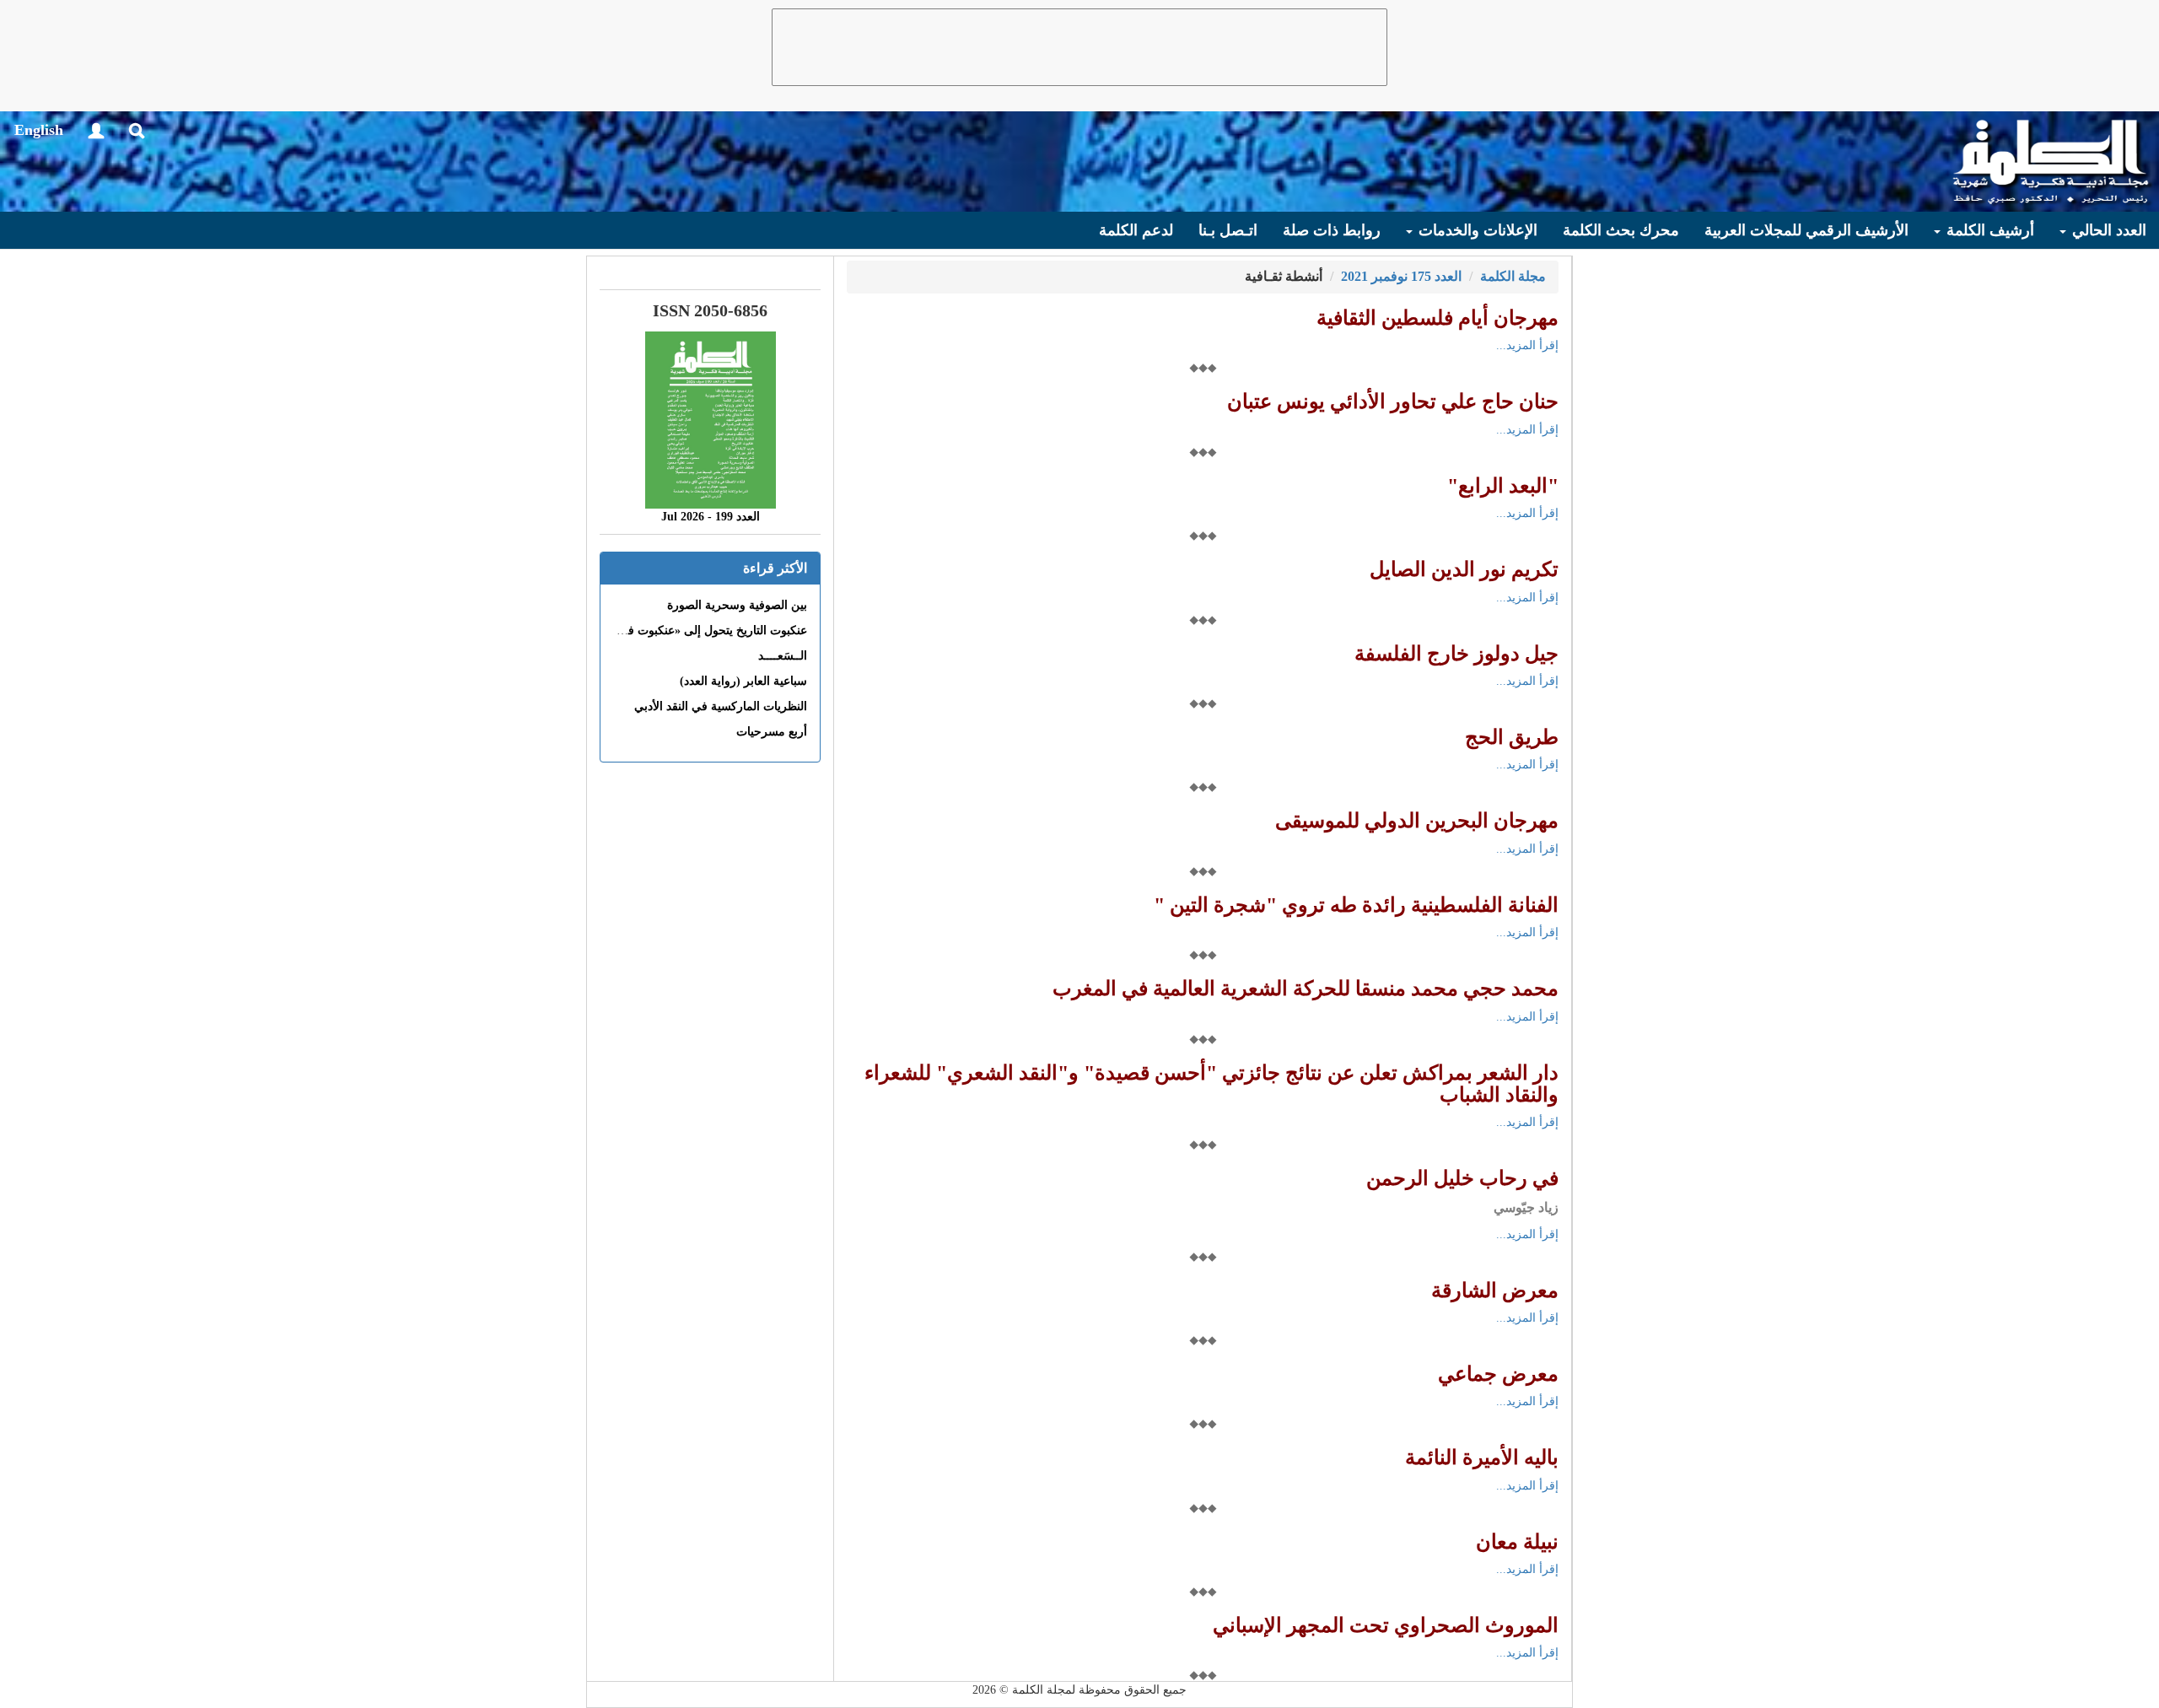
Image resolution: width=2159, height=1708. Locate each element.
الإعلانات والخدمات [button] (1476, 230)
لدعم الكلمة (1136, 230)
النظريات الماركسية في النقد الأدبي (721, 706)
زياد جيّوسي (1526, 1207)
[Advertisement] (1079, 47)
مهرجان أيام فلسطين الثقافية (1438, 318)
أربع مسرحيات (772, 732)
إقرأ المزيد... (1527, 345)
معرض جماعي (1498, 1374)
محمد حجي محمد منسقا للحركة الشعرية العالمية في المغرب (1306, 989)
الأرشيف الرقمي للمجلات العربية (1806, 230)
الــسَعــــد (783, 656)
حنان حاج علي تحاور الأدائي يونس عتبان (1393, 401)
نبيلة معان (1517, 1542)
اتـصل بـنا (1228, 230)
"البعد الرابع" (1503, 486)
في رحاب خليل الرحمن (1462, 1178)
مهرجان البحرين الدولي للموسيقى (1417, 821)
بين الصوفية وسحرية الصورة (737, 605)
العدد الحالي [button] (2107, 230)
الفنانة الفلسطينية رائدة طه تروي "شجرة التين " (1356, 905)
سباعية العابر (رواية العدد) (743, 681)
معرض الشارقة (1495, 1290)
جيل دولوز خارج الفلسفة (1456, 654)
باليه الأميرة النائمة (1482, 1457)
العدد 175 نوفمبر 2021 (1401, 276)
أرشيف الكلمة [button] (1988, 230)
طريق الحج (1512, 737)
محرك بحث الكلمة (1621, 230)
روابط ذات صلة (1332, 230)
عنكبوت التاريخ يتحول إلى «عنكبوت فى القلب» (694, 630)
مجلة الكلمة (1513, 276)
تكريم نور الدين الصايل (1464, 569)
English (39, 130)
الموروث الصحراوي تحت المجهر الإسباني (1386, 1625)
